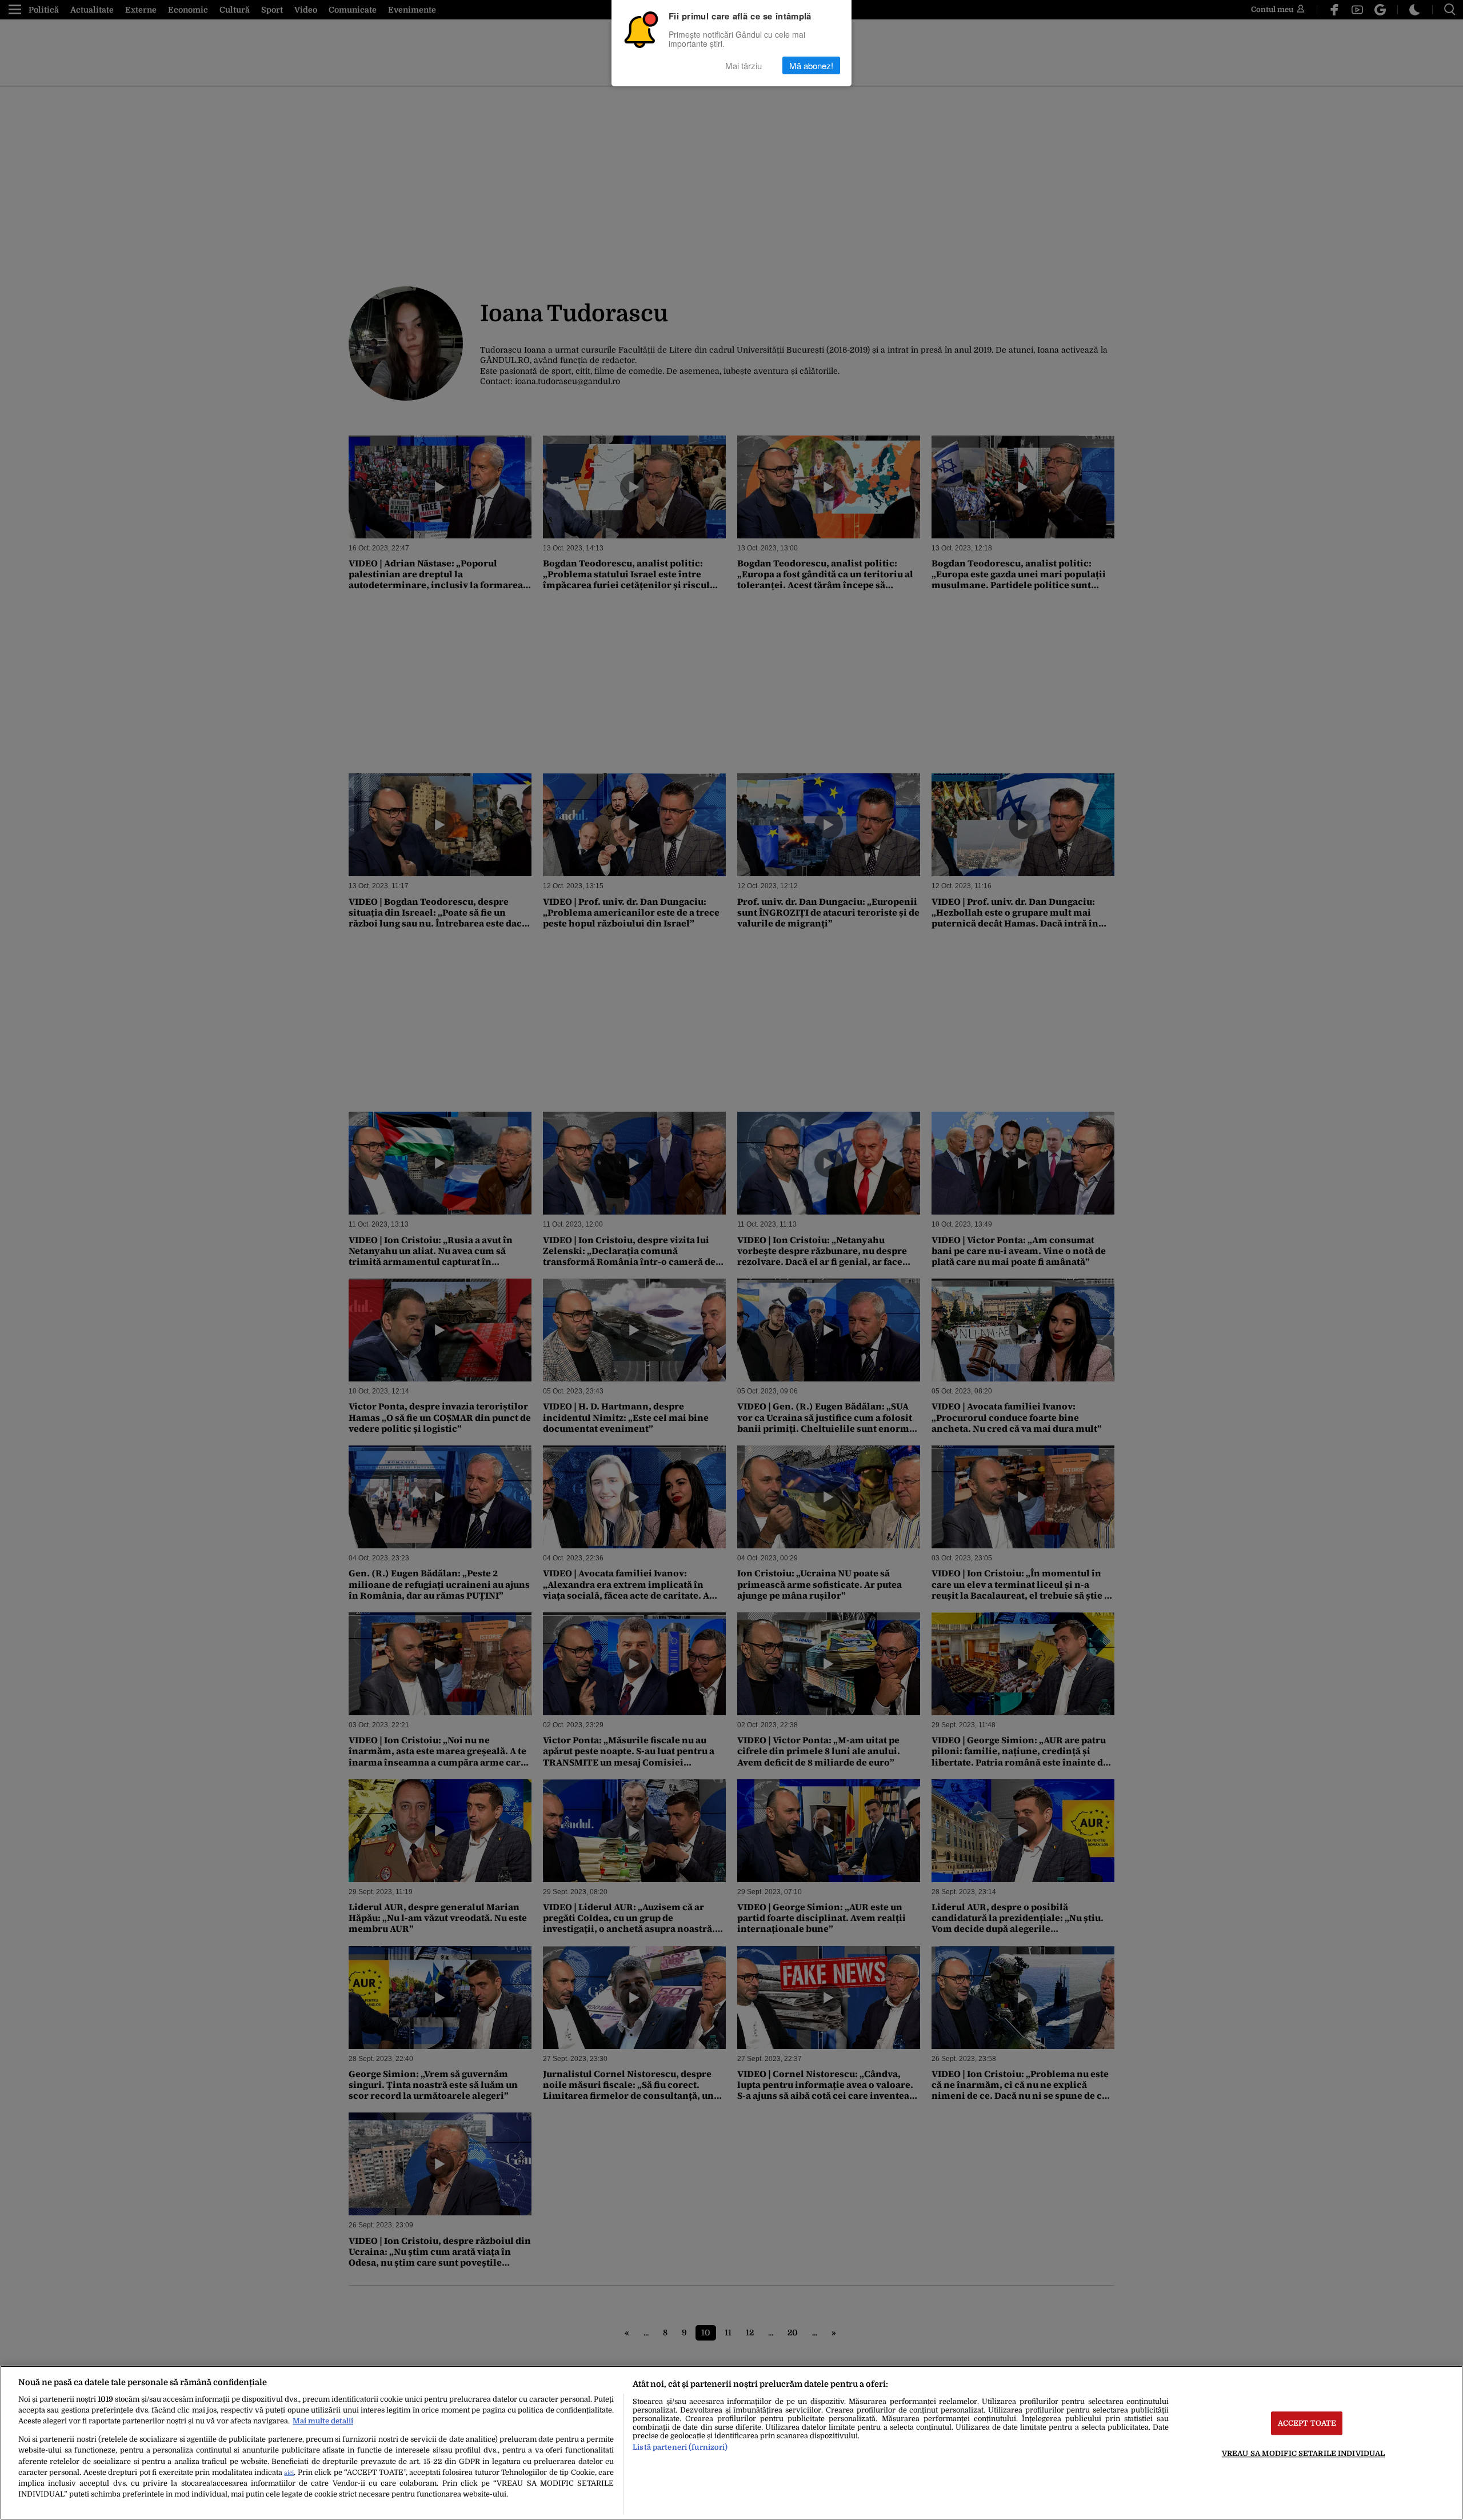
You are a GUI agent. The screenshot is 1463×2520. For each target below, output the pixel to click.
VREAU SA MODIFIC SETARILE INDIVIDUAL (1304, 2453)
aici (289, 2473)
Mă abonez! (811, 65)
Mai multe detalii (323, 2421)
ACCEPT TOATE (1307, 2423)
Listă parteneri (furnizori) (680, 2447)
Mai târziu (744, 65)
